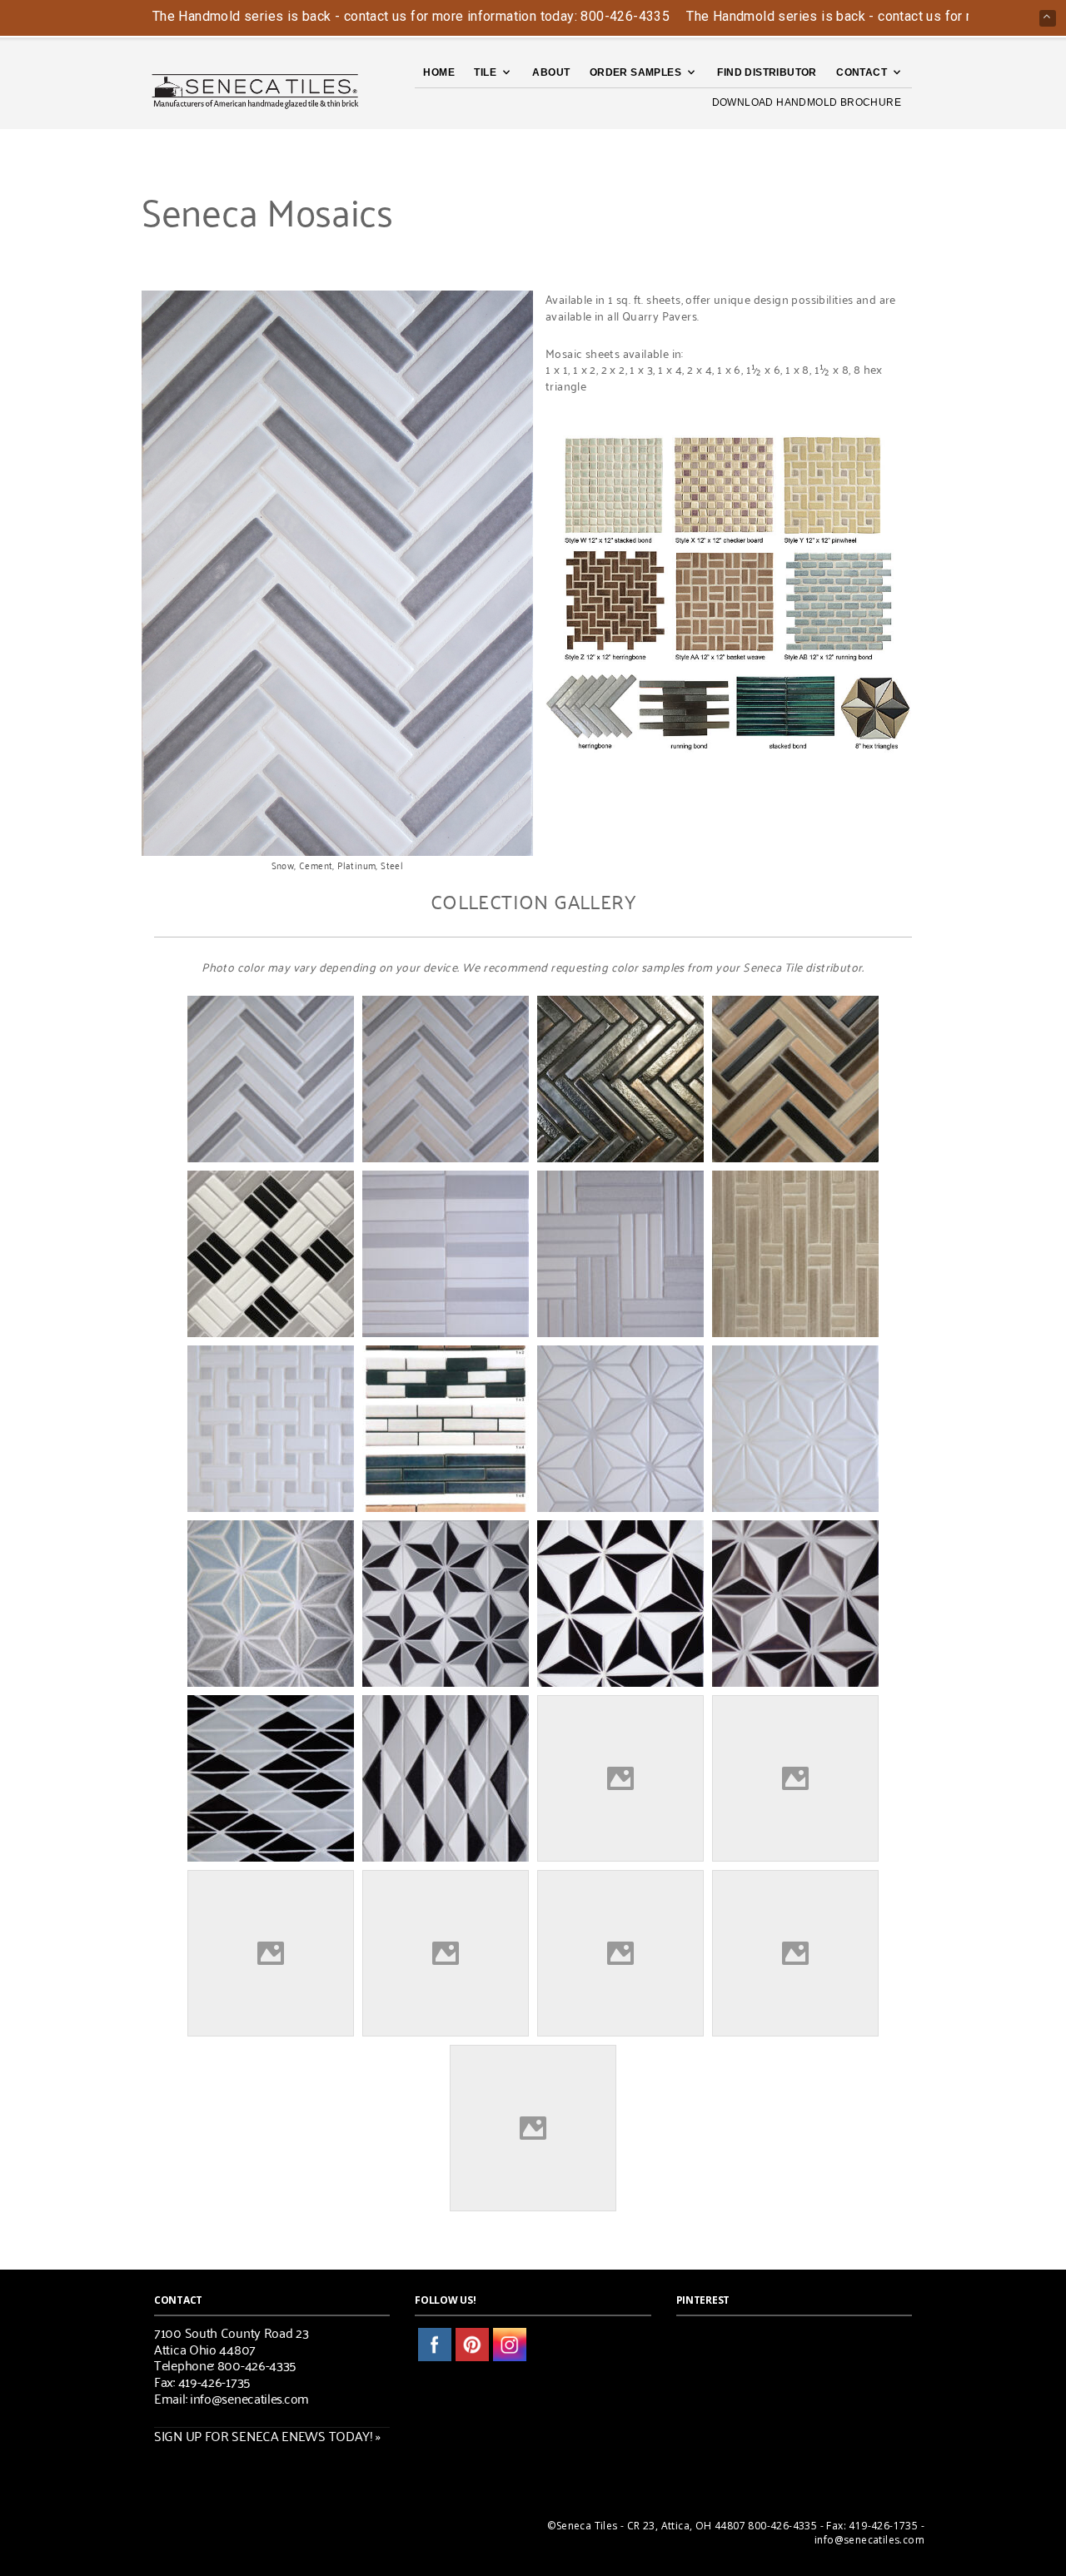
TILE (485, 72)
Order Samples (635, 72)
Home (439, 72)
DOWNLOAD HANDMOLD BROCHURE (807, 102)
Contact (862, 72)
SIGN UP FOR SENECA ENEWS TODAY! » (267, 2435)
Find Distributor (767, 72)
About (551, 72)
